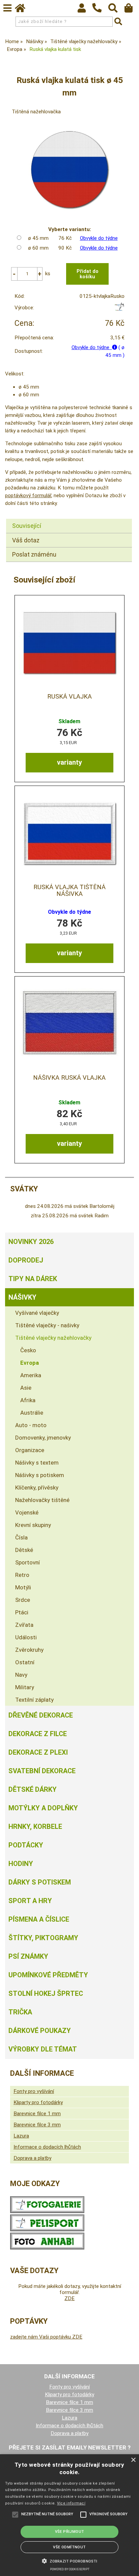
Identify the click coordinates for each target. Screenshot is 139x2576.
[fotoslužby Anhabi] (47, 2248)
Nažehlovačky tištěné (42, 1500)
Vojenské (27, 1512)
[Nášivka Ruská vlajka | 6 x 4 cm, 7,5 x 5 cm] (69, 1024)
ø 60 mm (38, 248)
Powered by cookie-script (70, 2569)
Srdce (23, 1600)
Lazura (21, 2136)
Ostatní (25, 1662)
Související (27, 526)
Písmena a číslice (39, 1919)
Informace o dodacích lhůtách (47, 2147)
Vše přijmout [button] (70, 2532)
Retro (22, 1575)
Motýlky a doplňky (43, 1808)
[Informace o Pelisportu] (47, 2230)
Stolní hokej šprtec (46, 1993)
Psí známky (28, 1956)
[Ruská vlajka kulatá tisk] (69, 169)
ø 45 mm (38, 238)
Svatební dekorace (42, 1771)
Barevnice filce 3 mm (37, 2125)
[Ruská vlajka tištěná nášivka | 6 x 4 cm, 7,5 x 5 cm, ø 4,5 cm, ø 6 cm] (69, 833)
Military (25, 1687)
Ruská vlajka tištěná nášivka (69, 890)
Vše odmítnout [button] (69, 2547)
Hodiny (21, 1864)
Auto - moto (31, 1425)
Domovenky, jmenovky (43, 1438)
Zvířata (24, 1625)
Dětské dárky (33, 1789)
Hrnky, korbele (35, 1827)
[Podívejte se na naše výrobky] (47, 2211)
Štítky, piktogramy (43, 1938)
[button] (69, 2560)
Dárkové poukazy (40, 2031)
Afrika (28, 1400)
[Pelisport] (119, 309)
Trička (20, 2012)
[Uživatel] (85, 10)
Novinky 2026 (31, 1242)
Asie (26, 1388)
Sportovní (27, 1562)
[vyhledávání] (116, 10)
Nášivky (22, 1297)
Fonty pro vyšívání (34, 2091)
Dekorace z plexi (38, 1752)
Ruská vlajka (69, 697)
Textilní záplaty (34, 1700)
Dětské (24, 1550)
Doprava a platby (32, 2158)
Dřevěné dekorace (41, 1715)
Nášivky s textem (37, 1463)
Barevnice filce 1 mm (37, 2114)
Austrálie (32, 1413)
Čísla (21, 1537)
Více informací (71, 2503)
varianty (69, 762)
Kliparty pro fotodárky (38, 2102)
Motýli (23, 1587)
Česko (28, 1350)
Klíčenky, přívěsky (37, 1488)
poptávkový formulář (28, 496)
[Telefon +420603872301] (100, 13)
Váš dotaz (26, 540)
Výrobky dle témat (43, 2049)
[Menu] (7, 8)
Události (26, 1637)
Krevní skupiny (33, 1525)
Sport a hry (30, 1901)
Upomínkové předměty (48, 1975)
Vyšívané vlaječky (37, 1313)
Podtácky (26, 1845)
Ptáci (22, 1612)
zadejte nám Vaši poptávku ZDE (46, 2337)
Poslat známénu (34, 554)
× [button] (133, 2460)
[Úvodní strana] (23, 10)
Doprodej (26, 1260)
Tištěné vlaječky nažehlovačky (53, 1338)
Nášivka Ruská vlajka (69, 1078)
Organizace (30, 1450)
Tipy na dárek (33, 1279)
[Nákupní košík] (132, 10)
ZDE (69, 2298)
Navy (21, 1675)
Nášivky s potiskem (40, 1475)
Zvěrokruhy (29, 1650)
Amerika (31, 1375)
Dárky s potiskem (40, 1882)
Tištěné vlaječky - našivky (47, 1325)
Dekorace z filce (38, 1734)
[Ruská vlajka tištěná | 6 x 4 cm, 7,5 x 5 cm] (69, 643)
